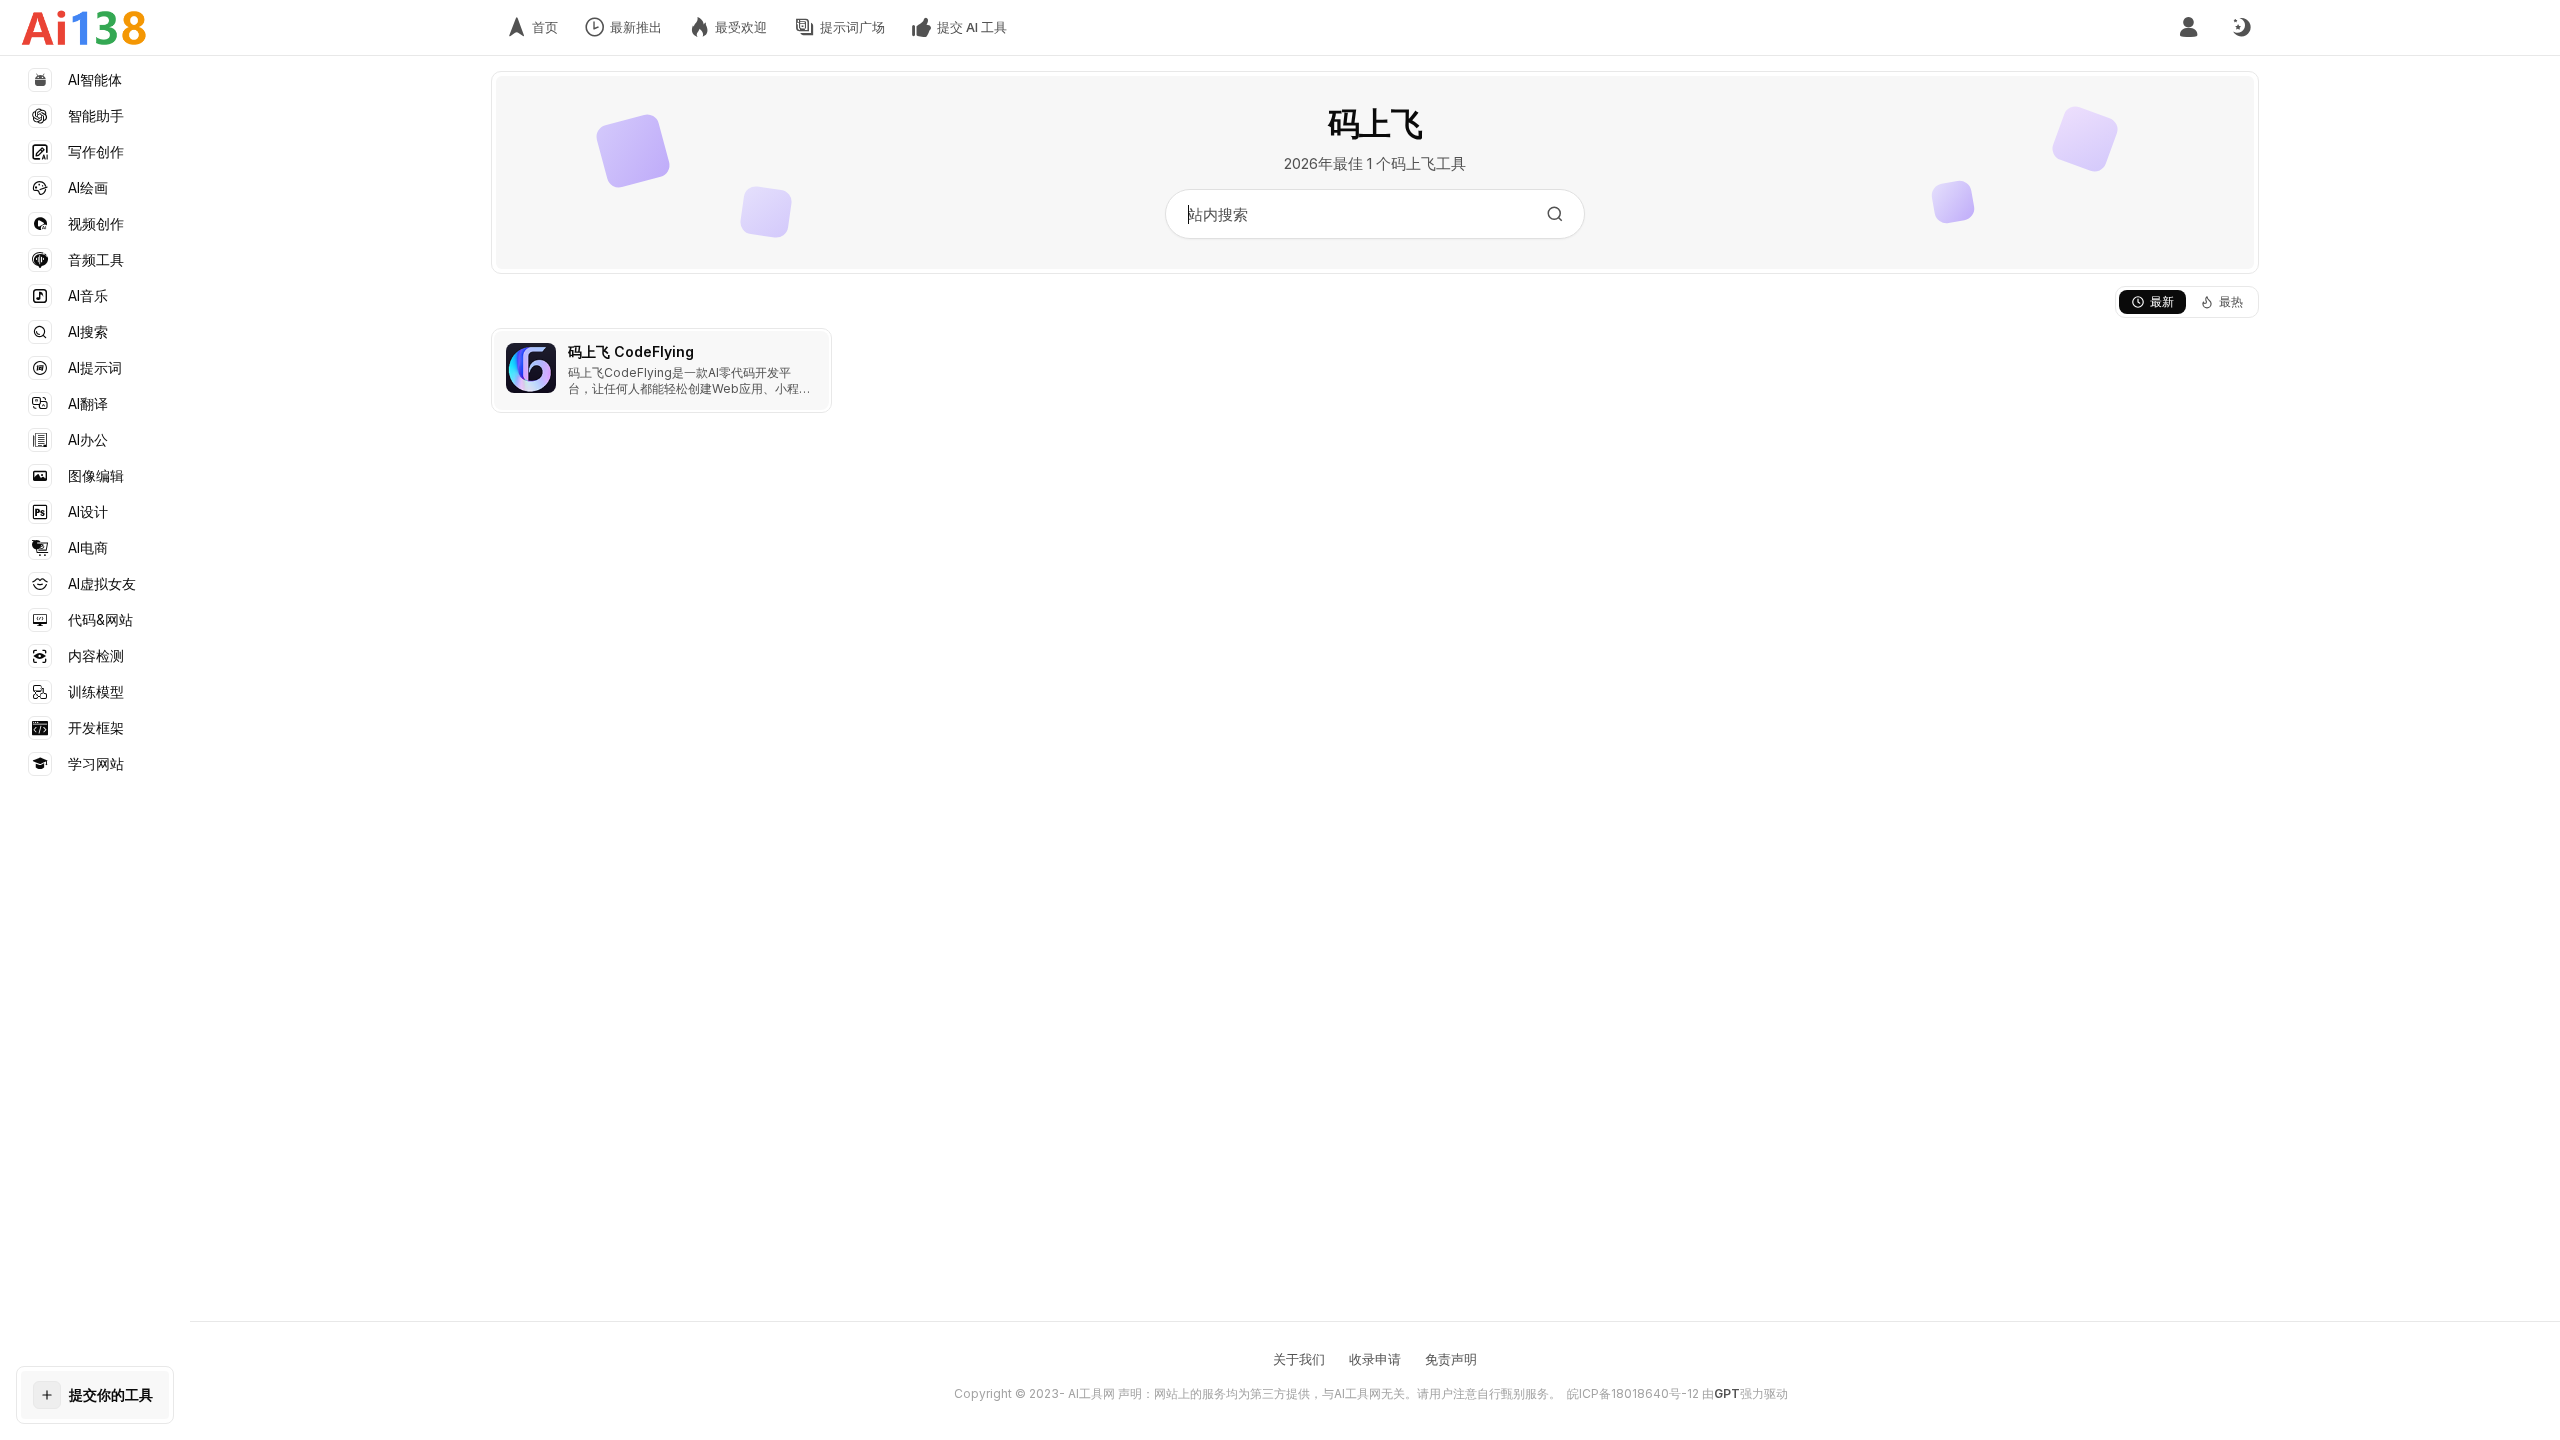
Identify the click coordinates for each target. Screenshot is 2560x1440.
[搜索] (1555, 214)
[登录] (2188, 27)
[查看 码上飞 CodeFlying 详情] (661, 370)
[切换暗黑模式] (2241, 28)
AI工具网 (1091, 1393)
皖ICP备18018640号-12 (1633, 1393)
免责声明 (1451, 1359)
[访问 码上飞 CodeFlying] (531, 368)
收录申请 (1375, 1359)
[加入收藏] (812, 348)
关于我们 (1299, 1359)
